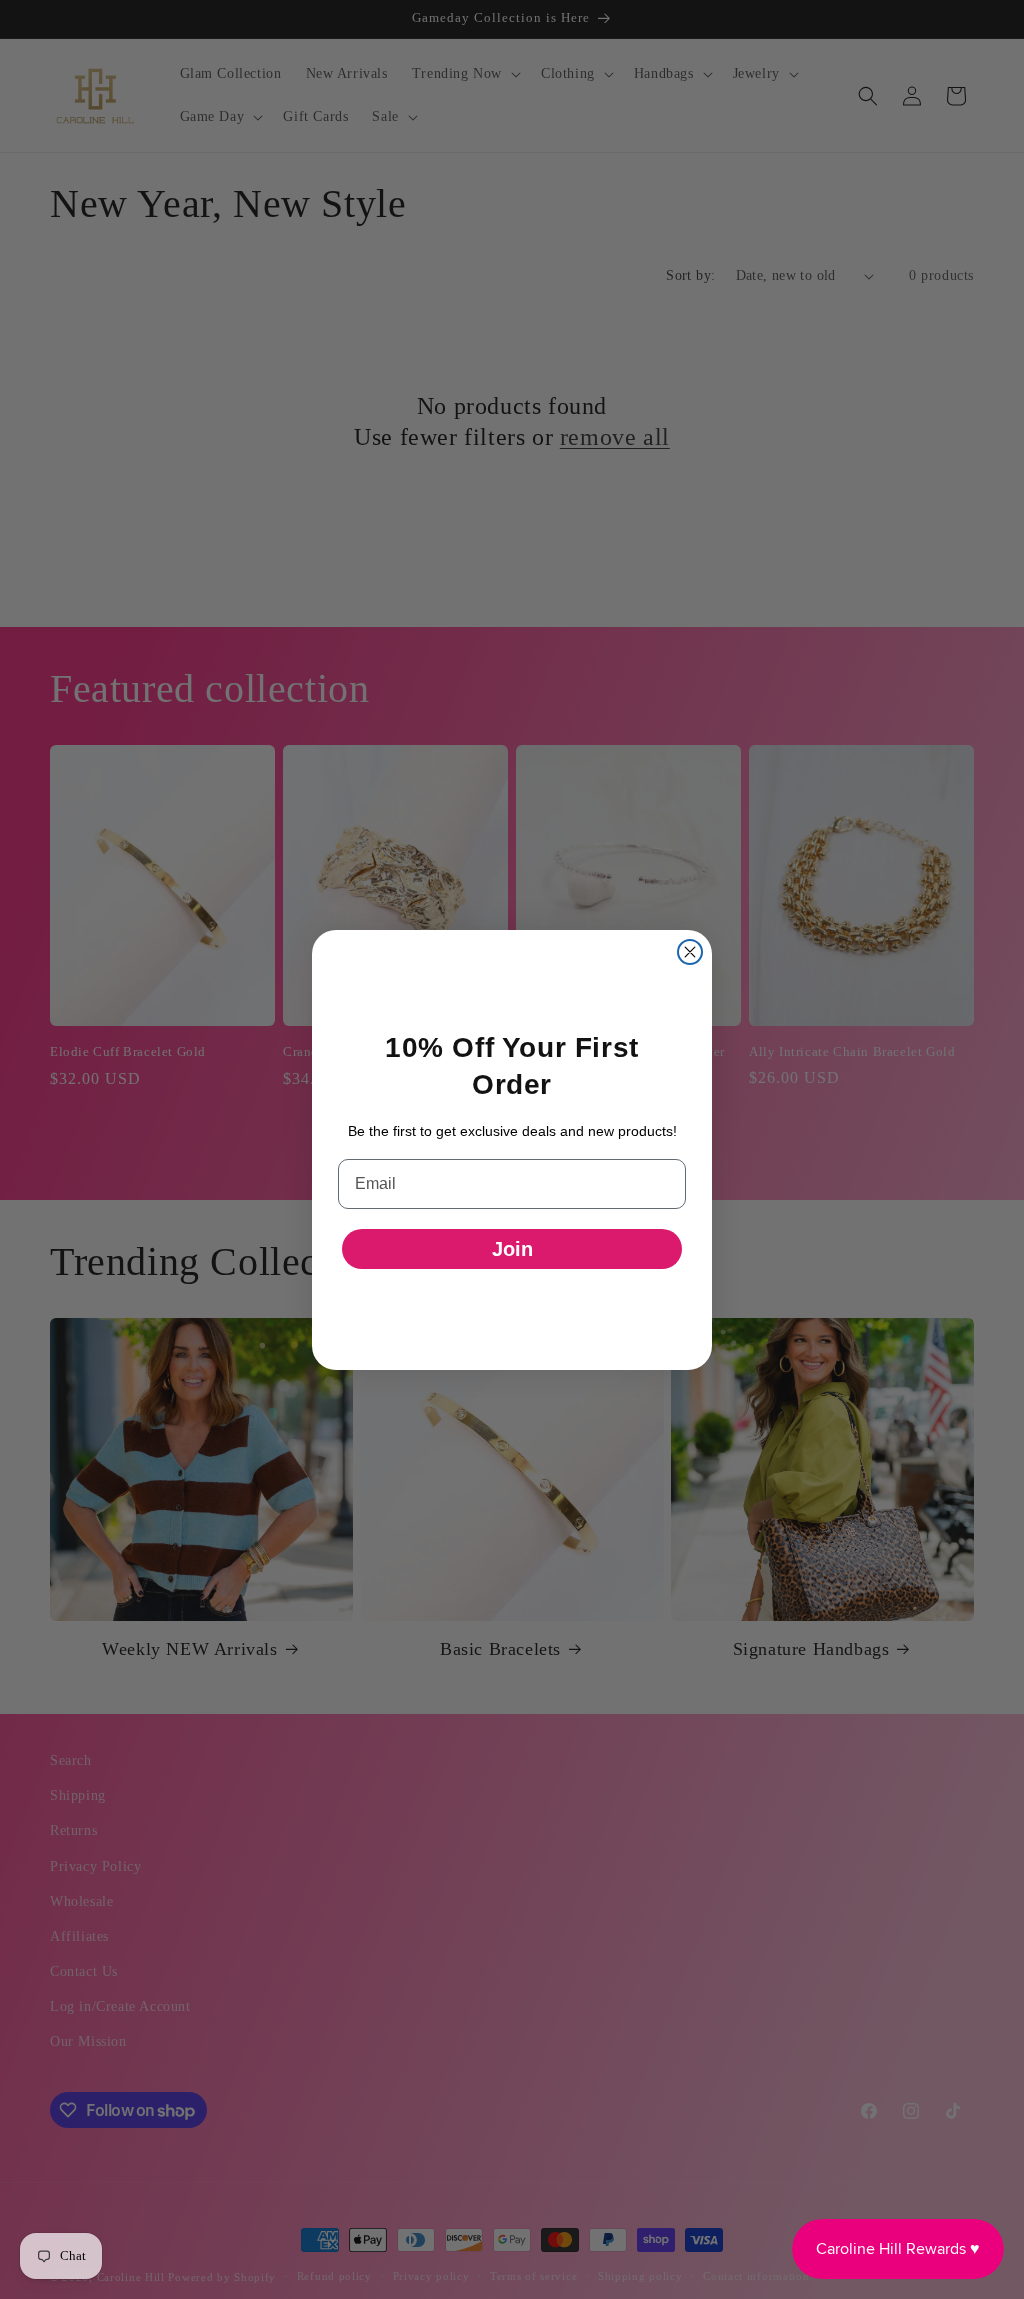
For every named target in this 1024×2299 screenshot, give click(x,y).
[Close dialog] (690, 952)
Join (512, 1249)
